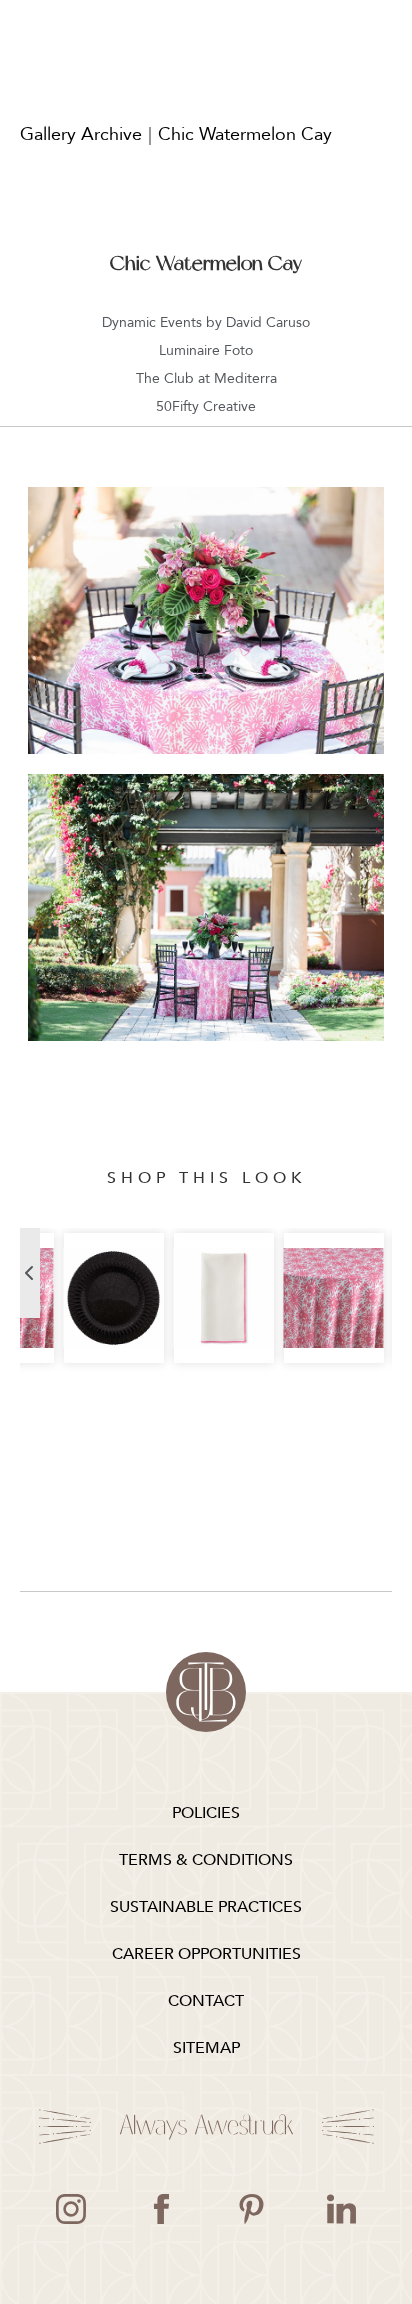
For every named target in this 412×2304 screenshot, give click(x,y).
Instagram (71, 2209)
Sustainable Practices (206, 1907)
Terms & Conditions (206, 1860)
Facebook (161, 2209)
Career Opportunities (206, 1954)
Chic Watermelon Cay (245, 134)
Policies (206, 1813)
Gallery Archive (81, 134)
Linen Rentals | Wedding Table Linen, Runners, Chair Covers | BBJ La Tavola (206, 1692)
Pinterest (251, 2209)
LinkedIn (341, 2209)
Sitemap (206, 2048)
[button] (30, 1273)
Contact (206, 2001)
